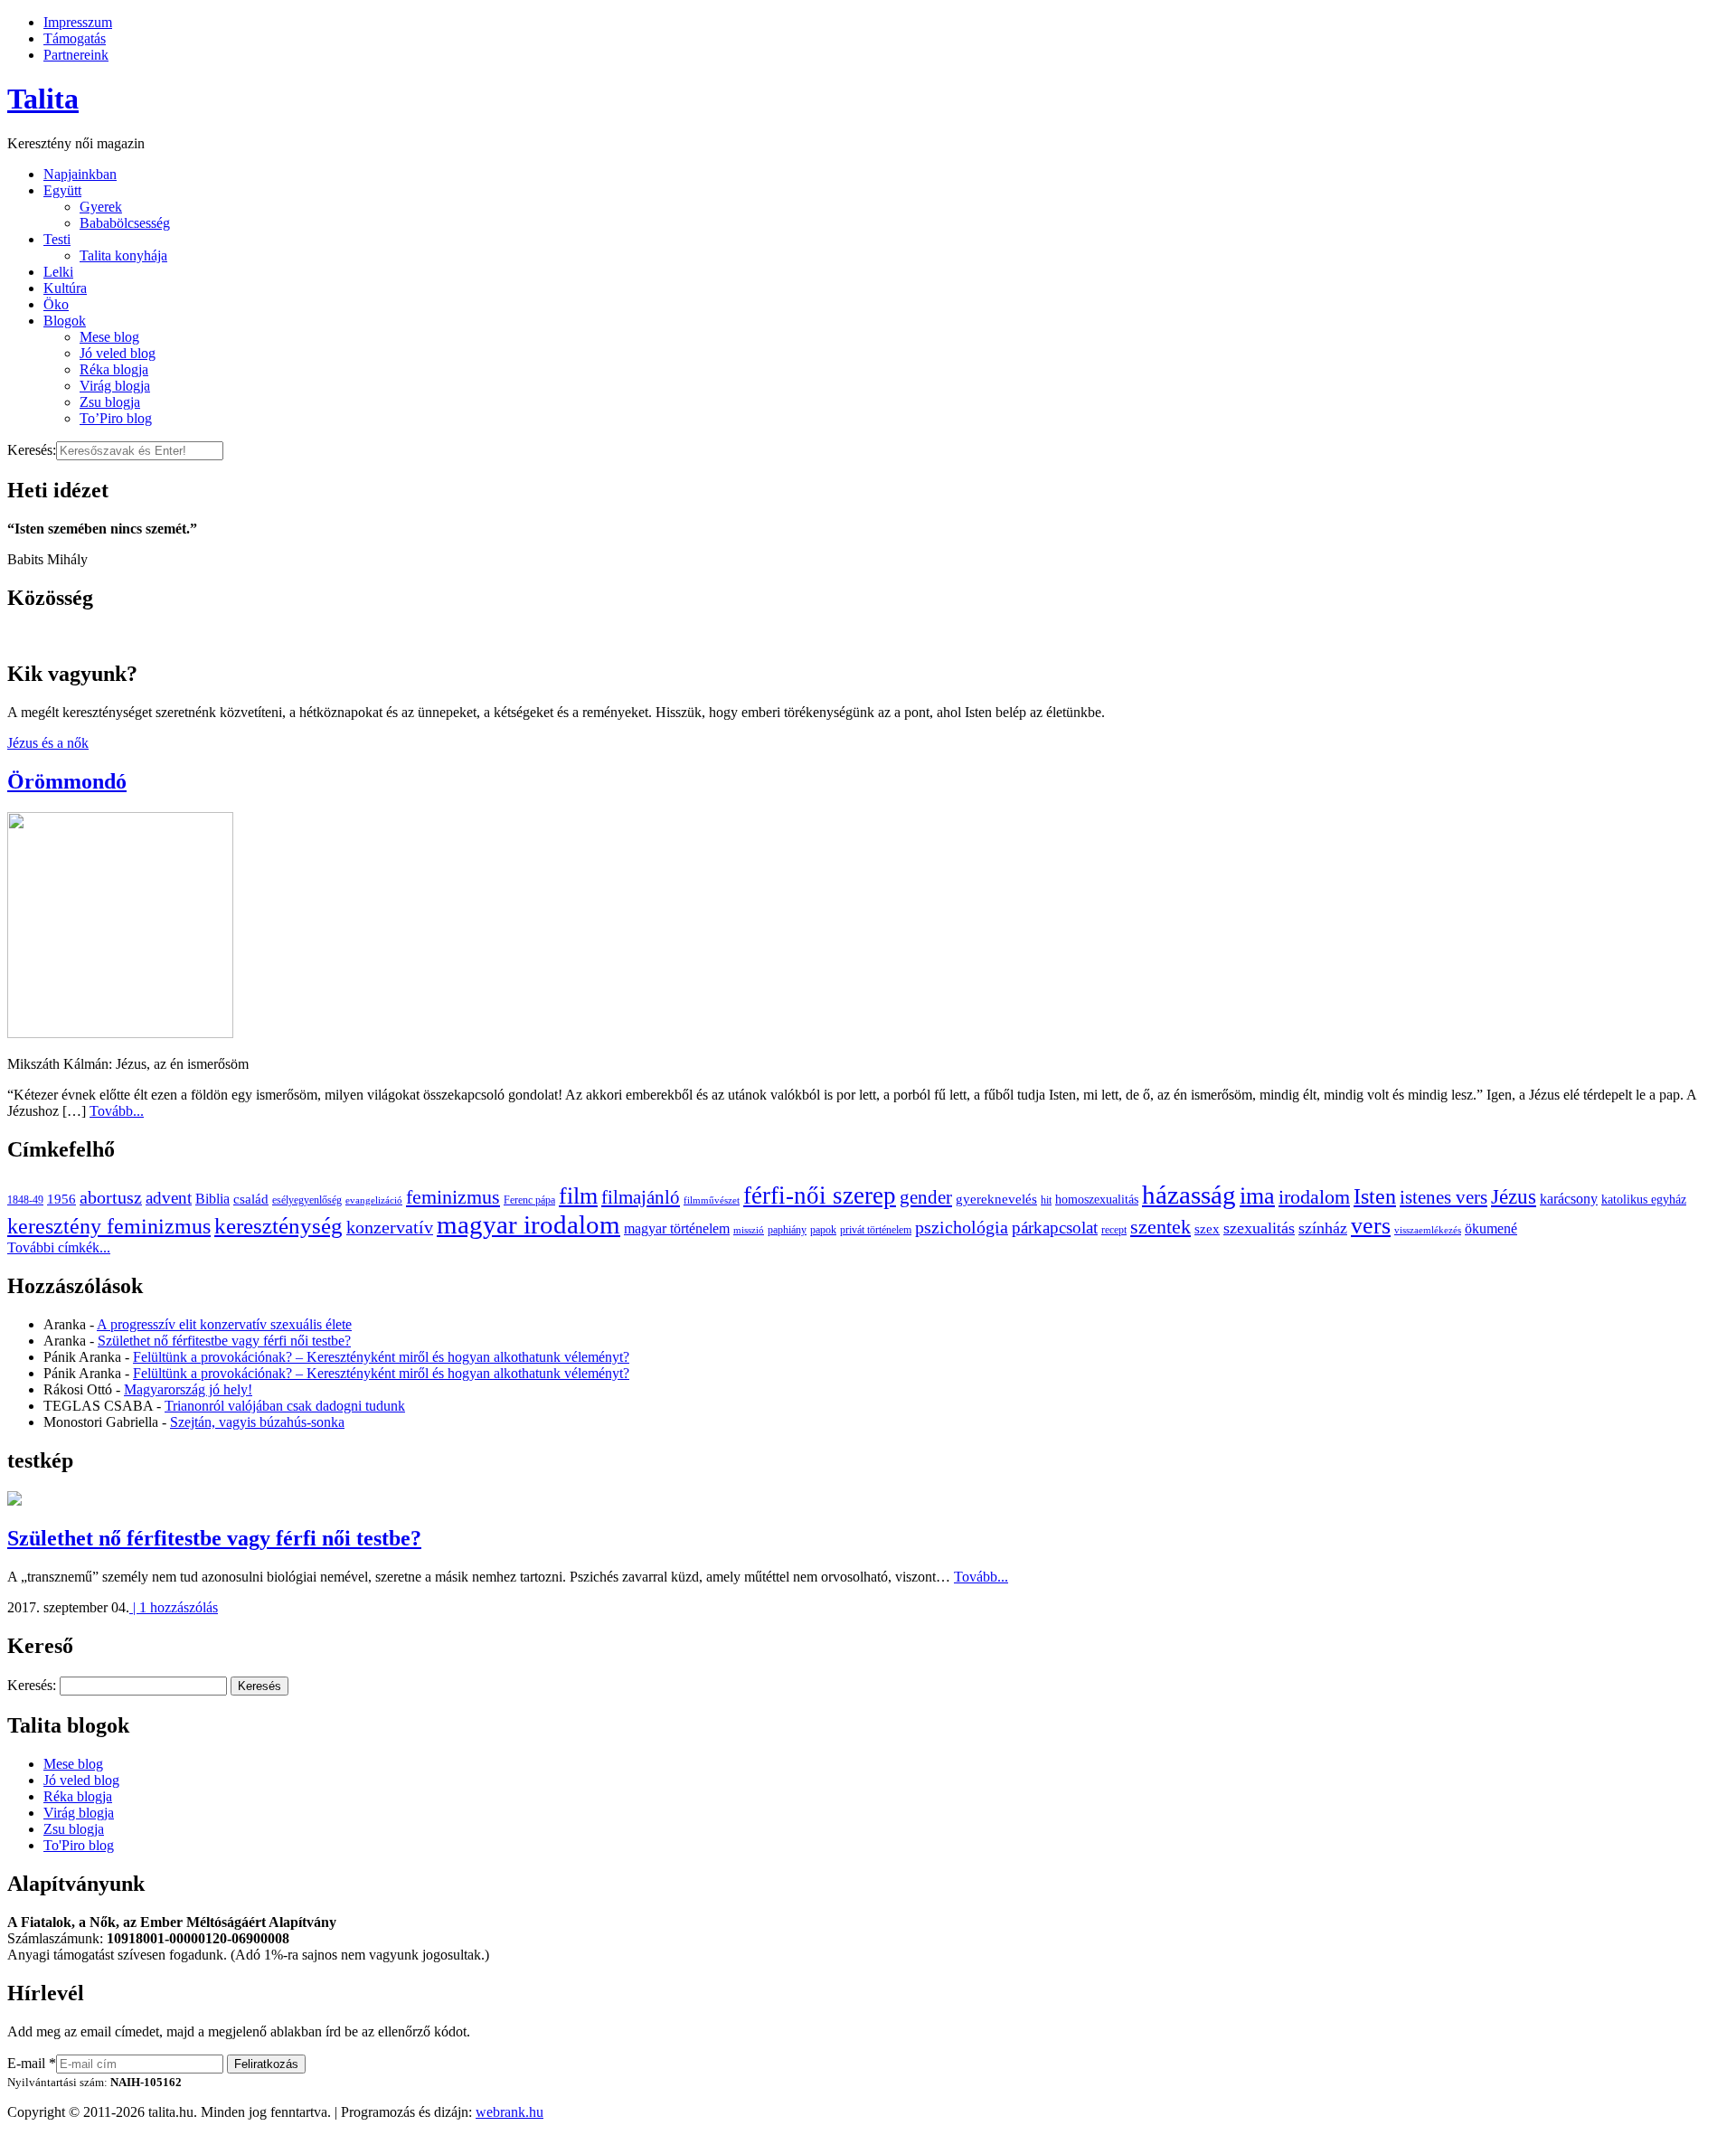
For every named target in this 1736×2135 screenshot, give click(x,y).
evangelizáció (374, 1200)
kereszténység (278, 1226)
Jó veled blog (118, 353)
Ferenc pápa (529, 1200)
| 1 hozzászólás (174, 1607)
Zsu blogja (110, 402)
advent (169, 1198)
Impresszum (78, 22)
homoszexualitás (1097, 1200)
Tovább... (117, 1111)
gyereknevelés (996, 1199)
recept (1114, 1230)
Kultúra (65, 288)
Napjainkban (80, 174)
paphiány (787, 1230)
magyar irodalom (528, 1224)
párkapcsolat (1055, 1228)
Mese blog (109, 337)
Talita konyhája (123, 255)
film (578, 1196)
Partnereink (76, 55)
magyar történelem (677, 1228)
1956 (61, 1199)
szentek (1160, 1227)
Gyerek (101, 207)
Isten (1375, 1196)
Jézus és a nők (48, 743)
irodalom (1314, 1197)
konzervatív (390, 1227)
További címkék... (59, 1247)
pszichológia (962, 1227)
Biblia (212, 1199)
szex (1207, 1228)
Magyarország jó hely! (188, 1389)
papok (823, 1230)
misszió (749, 1230)
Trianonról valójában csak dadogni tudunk (285, 1406)
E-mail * (32, 2063)
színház (1323, 1228)
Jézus (1514, 1196)
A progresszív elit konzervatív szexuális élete (224, 1324)
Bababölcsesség (125, 223)
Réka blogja (114, 369)
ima (1257, 1196)
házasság (1189, 1195)
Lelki (58, 272)
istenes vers (1444, 1197)
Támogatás (75, 38)
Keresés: (32, 450)
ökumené (1491, 1228)
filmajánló (641, 1197)
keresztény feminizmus (109, 1226)
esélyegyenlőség (307, 1200)
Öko (56, 304)
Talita (43, 99)
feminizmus (453, 1197)
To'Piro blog (79, 1845)
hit (1046, 1200)
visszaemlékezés (1428, 1230)
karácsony (1569, 1199)
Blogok (65, 321)
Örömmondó (67, 781)
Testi (57, 239)
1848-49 (25, 1200)
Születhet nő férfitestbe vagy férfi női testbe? (224, 1341)
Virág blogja (115, 386)
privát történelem (876, 1230)
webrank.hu (509, 2112)
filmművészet (712, 1200)
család (251, 1199)
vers (1371, 1226)
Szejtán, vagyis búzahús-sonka (257, 1422)
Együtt (62, 190)
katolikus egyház (1644, 1200)
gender (926, 1197)
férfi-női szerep (820, 1195)
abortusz (111, 1197)
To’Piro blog (116, 418)
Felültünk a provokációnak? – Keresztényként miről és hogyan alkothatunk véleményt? (381, 1357)
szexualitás (1259, 1228)
